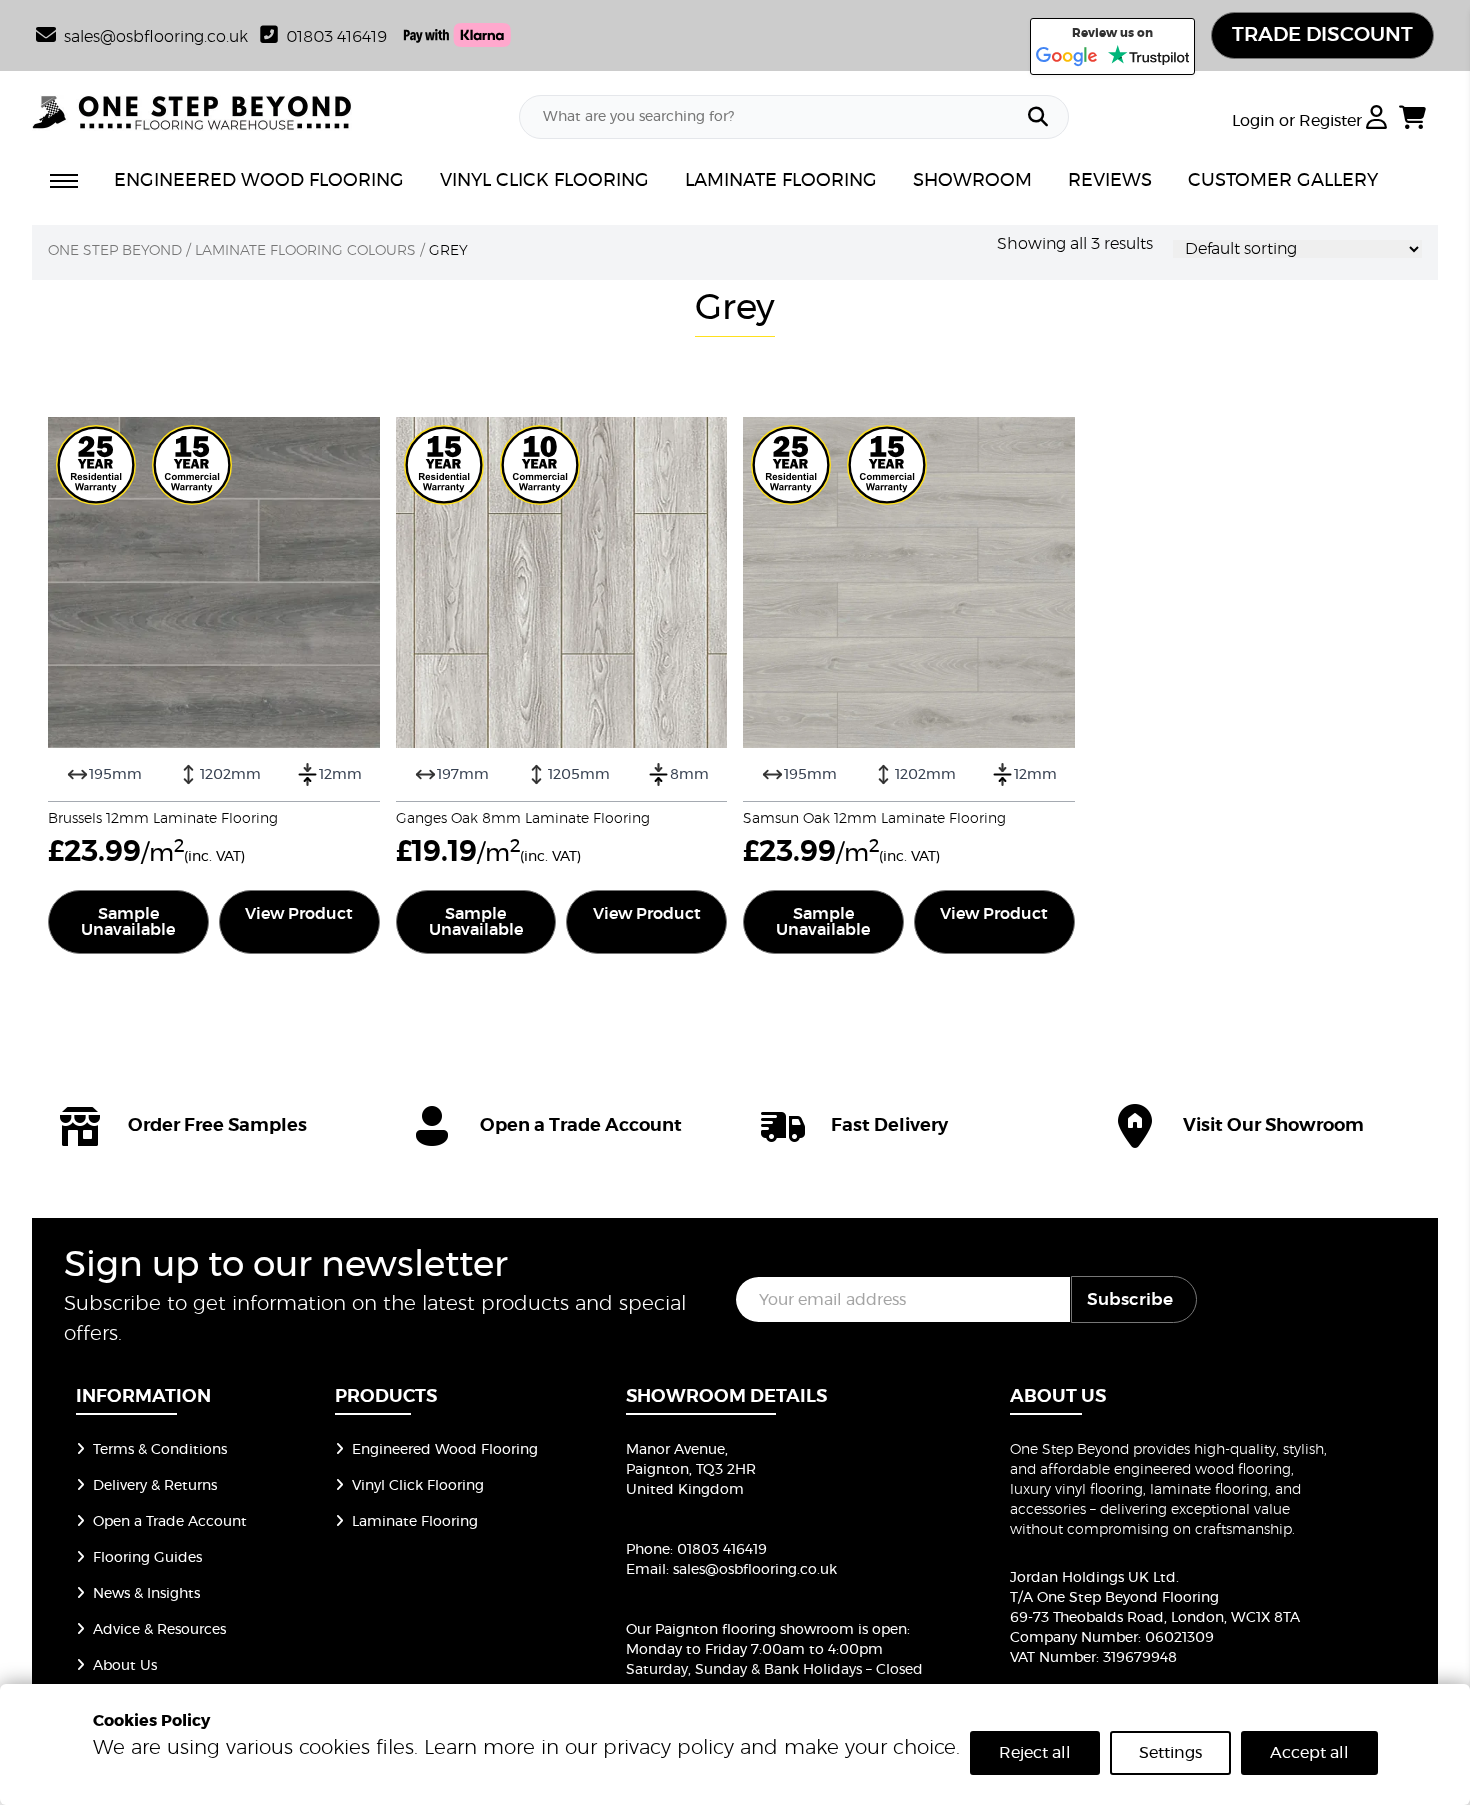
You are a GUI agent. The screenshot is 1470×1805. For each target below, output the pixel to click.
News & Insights (146, 1594)
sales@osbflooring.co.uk (755, 1570)
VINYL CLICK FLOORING (544, 181)
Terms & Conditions (160, 1450)
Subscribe (1130, 1299)
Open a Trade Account (170, 1522)
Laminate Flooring (415, 1522)
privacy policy (668, 1748)
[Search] (1038, 117)
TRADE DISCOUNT (1322, 35)
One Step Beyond (115, 251)
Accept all (1309, 1753)
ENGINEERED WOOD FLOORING (259, 181)
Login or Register (1299, 121)
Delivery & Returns (155, 1486)
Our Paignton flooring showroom (740, 1630)
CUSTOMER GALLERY (1283, 181)
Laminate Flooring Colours (305, 251)
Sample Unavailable (128, 922)
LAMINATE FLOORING (781, 181)
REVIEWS (1110, 181)
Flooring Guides (147, 1558)
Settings (1170, 1753)
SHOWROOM (972, 181)
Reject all (1035, 1753)
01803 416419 (336, 37)
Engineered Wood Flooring (445, 1450)
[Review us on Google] (1067, 57)
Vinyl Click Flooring (418, 1486)
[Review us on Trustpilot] (1148, 57)
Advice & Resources (159, 1630)
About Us (125, 1666)
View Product (299, 914)
